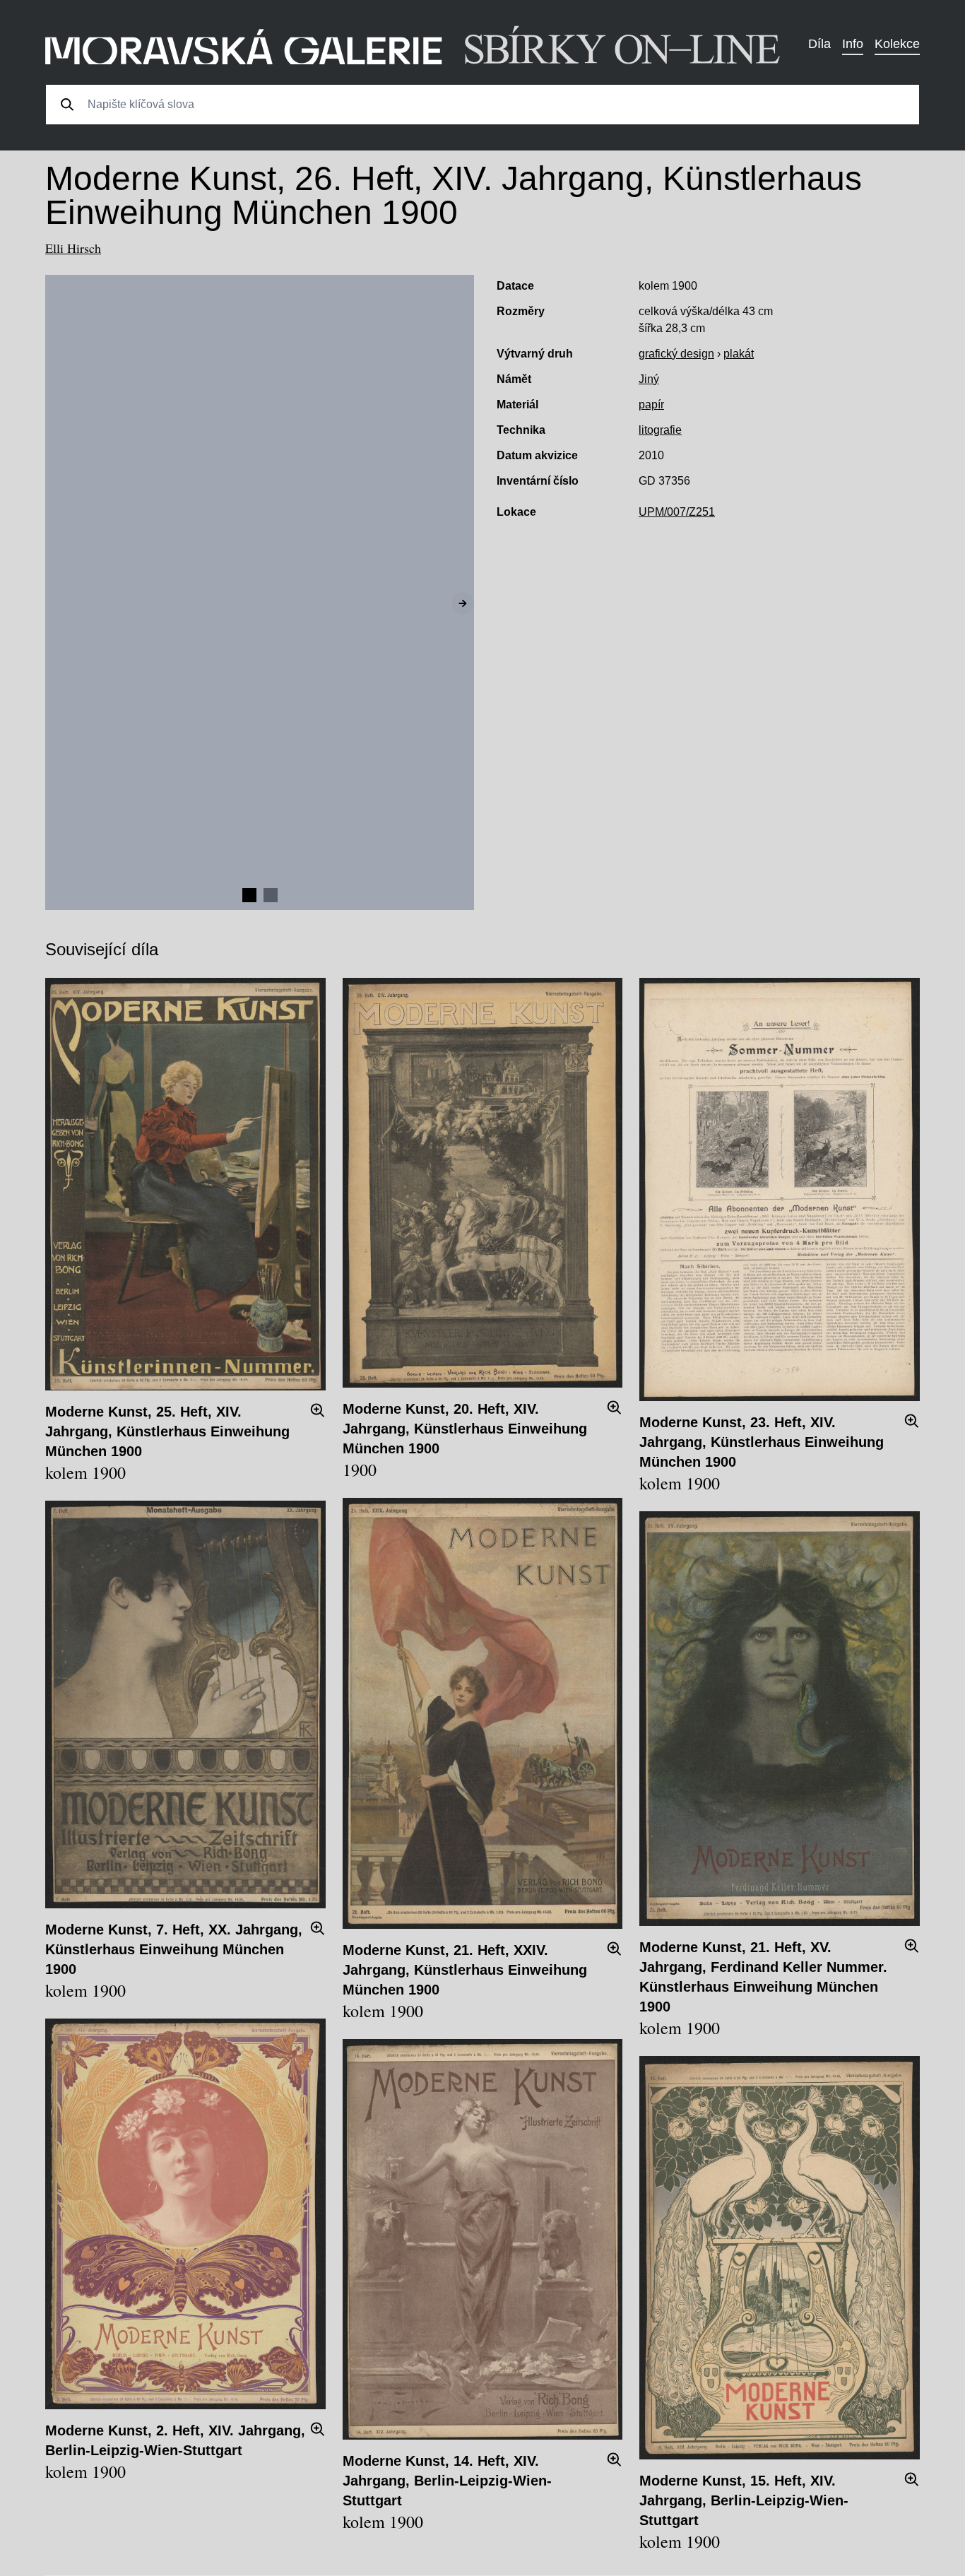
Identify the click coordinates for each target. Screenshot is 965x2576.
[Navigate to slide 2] (271, 895)
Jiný (649, 379)
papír (651, 404)
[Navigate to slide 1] (249, 895)
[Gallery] (260, 592)
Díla (819, 44)
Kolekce (897, 44)
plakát (739, 354)
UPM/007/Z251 (677, 512)
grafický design (676, 354)
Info (853, 44)
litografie (660, 430)
